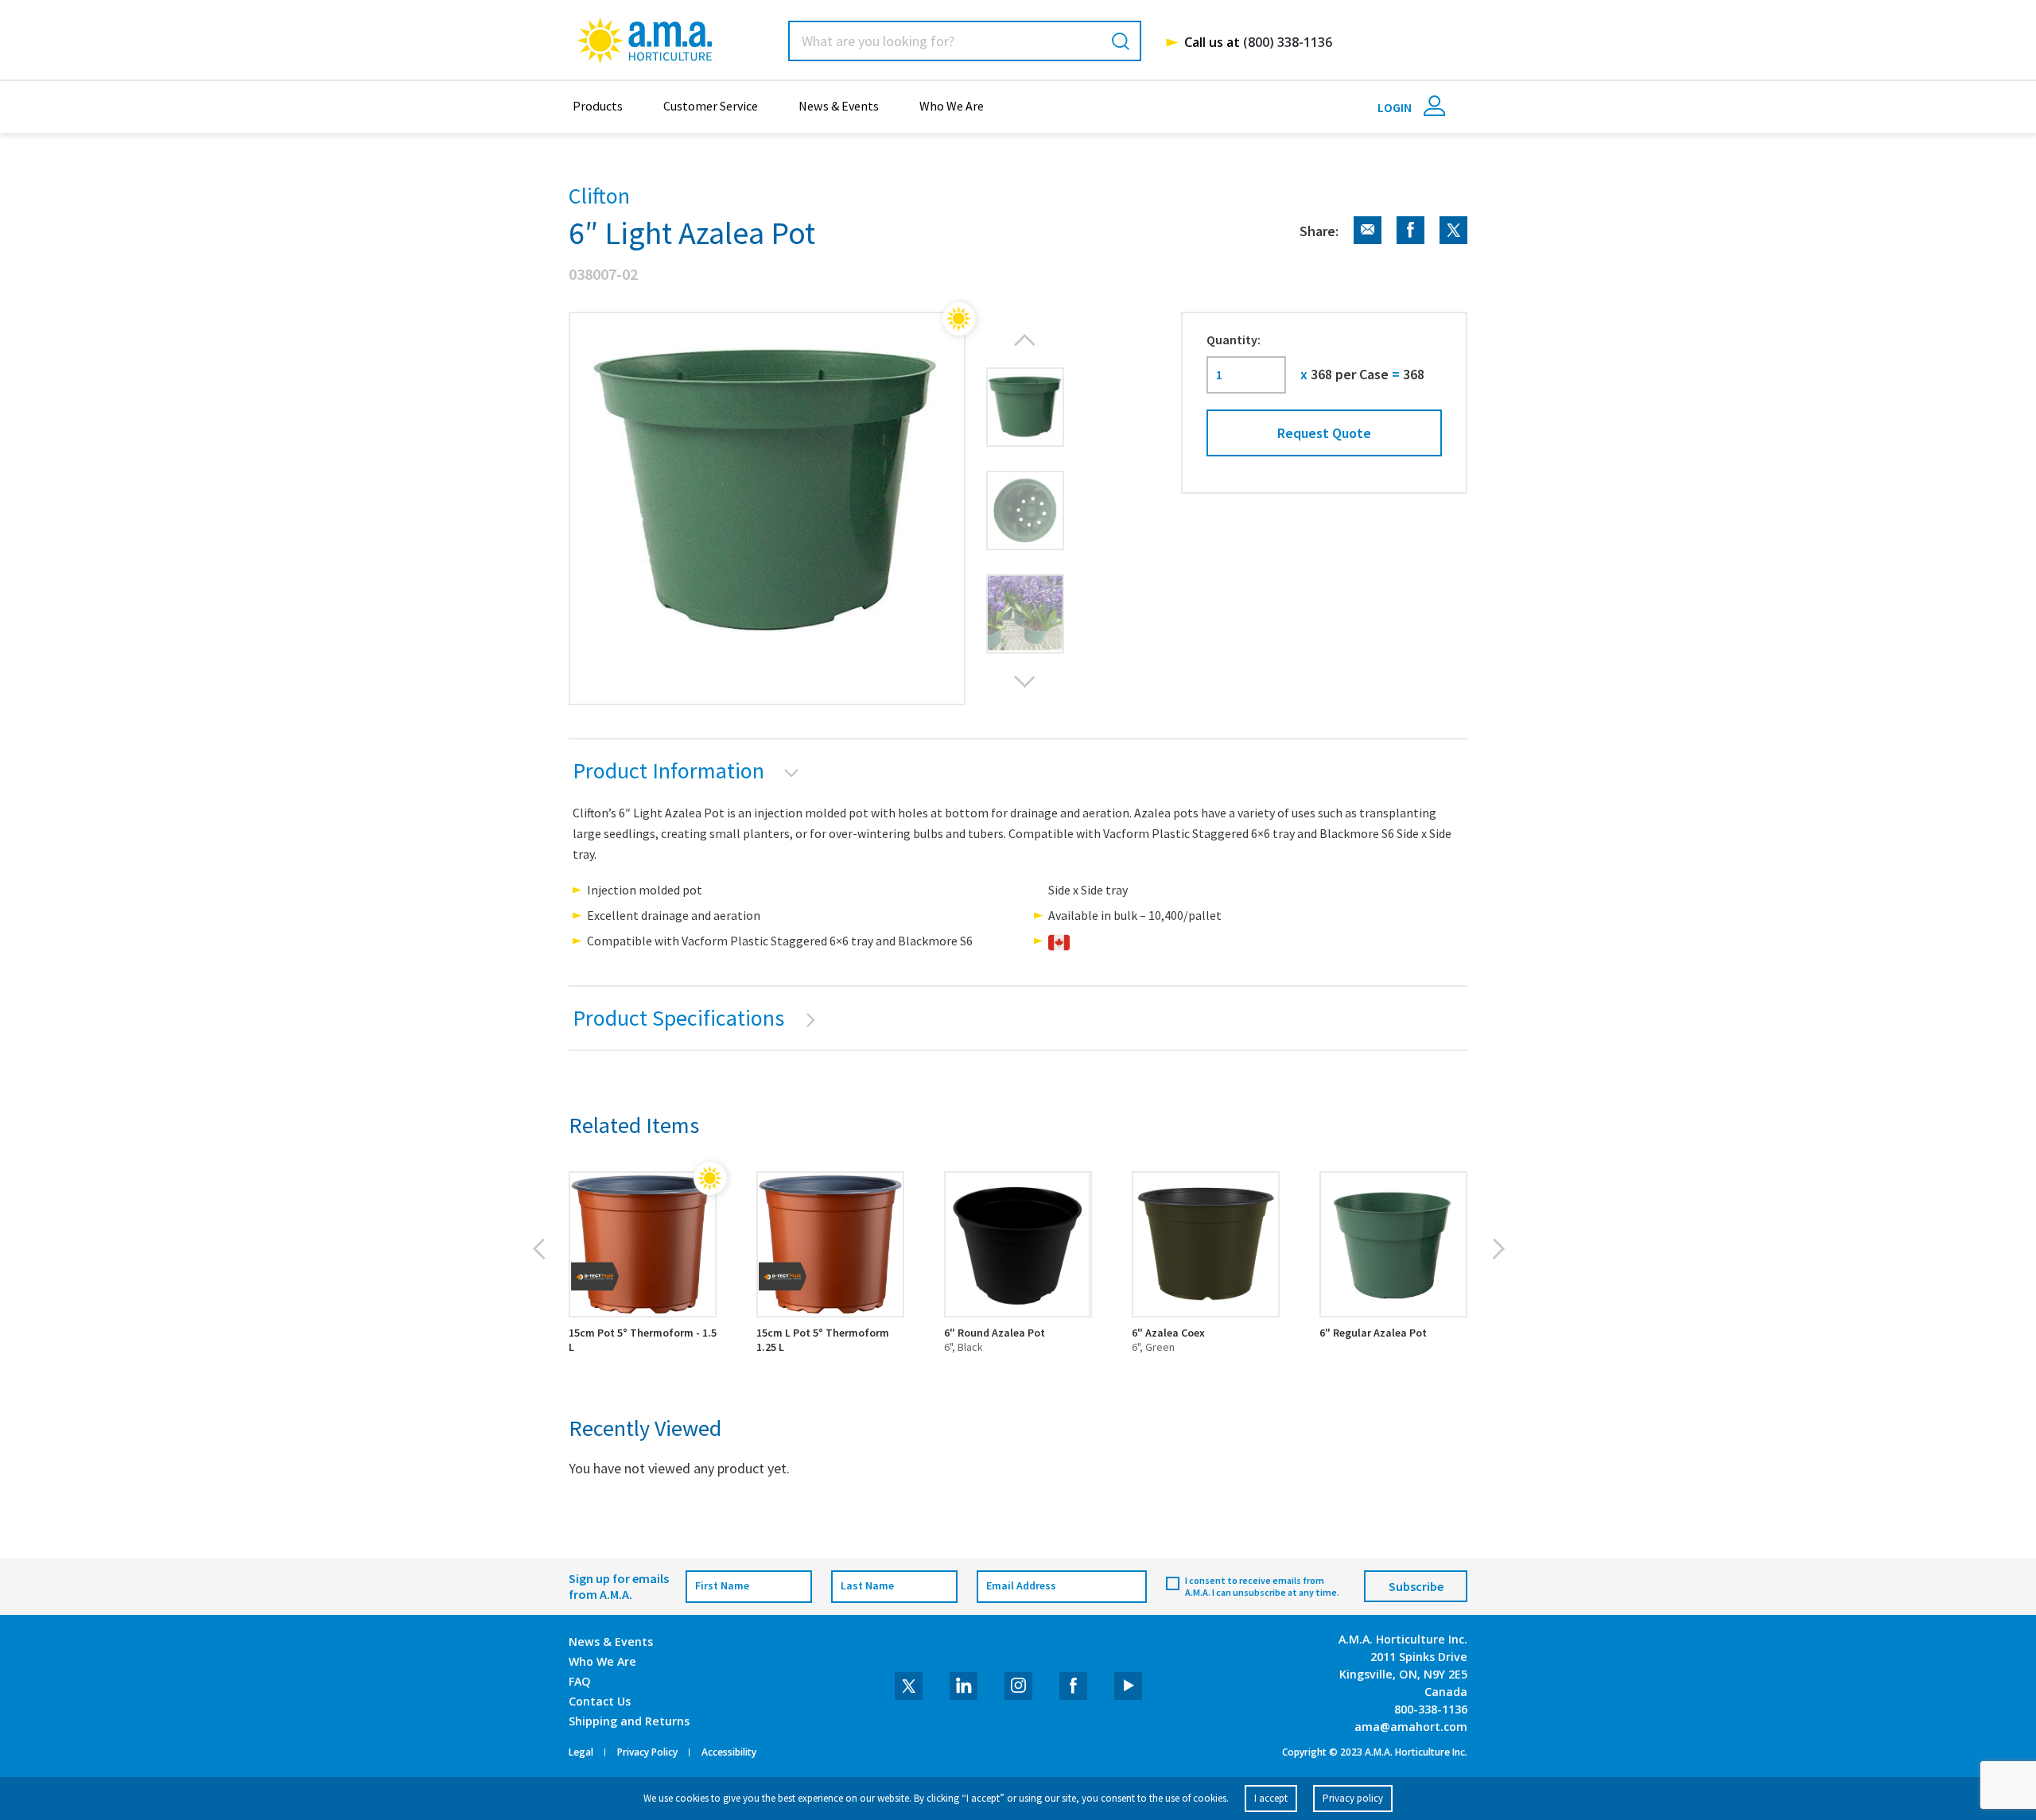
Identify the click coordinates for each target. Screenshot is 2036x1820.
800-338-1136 (1431, 1709)
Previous (1025, 340)
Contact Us (600, 1701)
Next (1025, 681)
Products (598, 106)
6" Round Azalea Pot (995, 1333)
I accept (1271, 1798)
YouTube (1128, 1686)
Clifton (599, 196)
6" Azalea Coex (1168, 1333)
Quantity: (1234, 340)
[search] (1121, 41)
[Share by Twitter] (1447, 240)
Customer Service (711, 106)
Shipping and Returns (629, 1721)
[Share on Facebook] (1405, 240)
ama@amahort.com (1411, 1727)
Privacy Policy (647, 1752)
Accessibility (729, 1752)
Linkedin (964, 1686)
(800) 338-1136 (1288, 42)
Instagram (1018, 1686)
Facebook (1073, 1686)
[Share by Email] (1362, 240)
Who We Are (952, 106)
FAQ (580, 1681)
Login (1396, 107)
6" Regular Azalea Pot (1373, 1333)
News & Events (839, 106)
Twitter (909, 1686)
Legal (581, 1752)
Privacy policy (1353, 1798)
